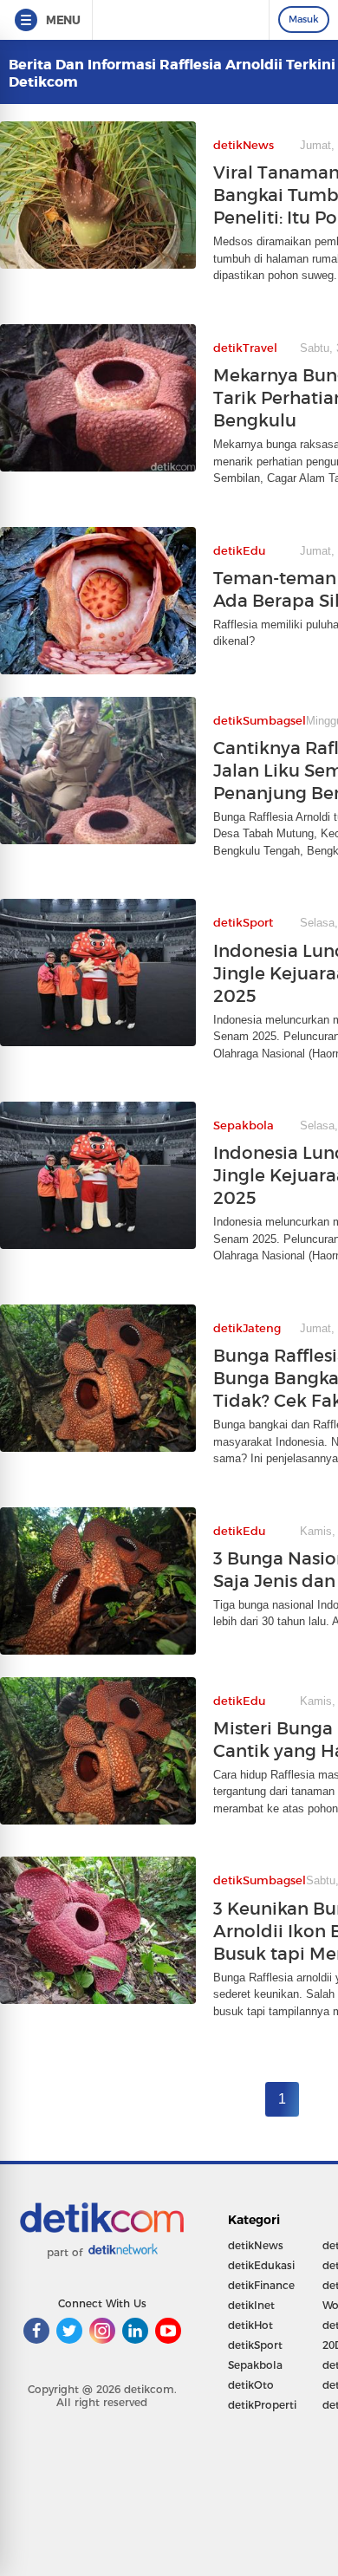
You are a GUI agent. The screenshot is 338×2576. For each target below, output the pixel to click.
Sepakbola (255, 2365)
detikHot (250, 2325)
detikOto (251, 2385)
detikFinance (261, 2285)
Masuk (304, 19)
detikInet (251, 2305)
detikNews (256, 2245)
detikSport (255, 2345)
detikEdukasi (261, 2265)
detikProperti (262, 2405)
